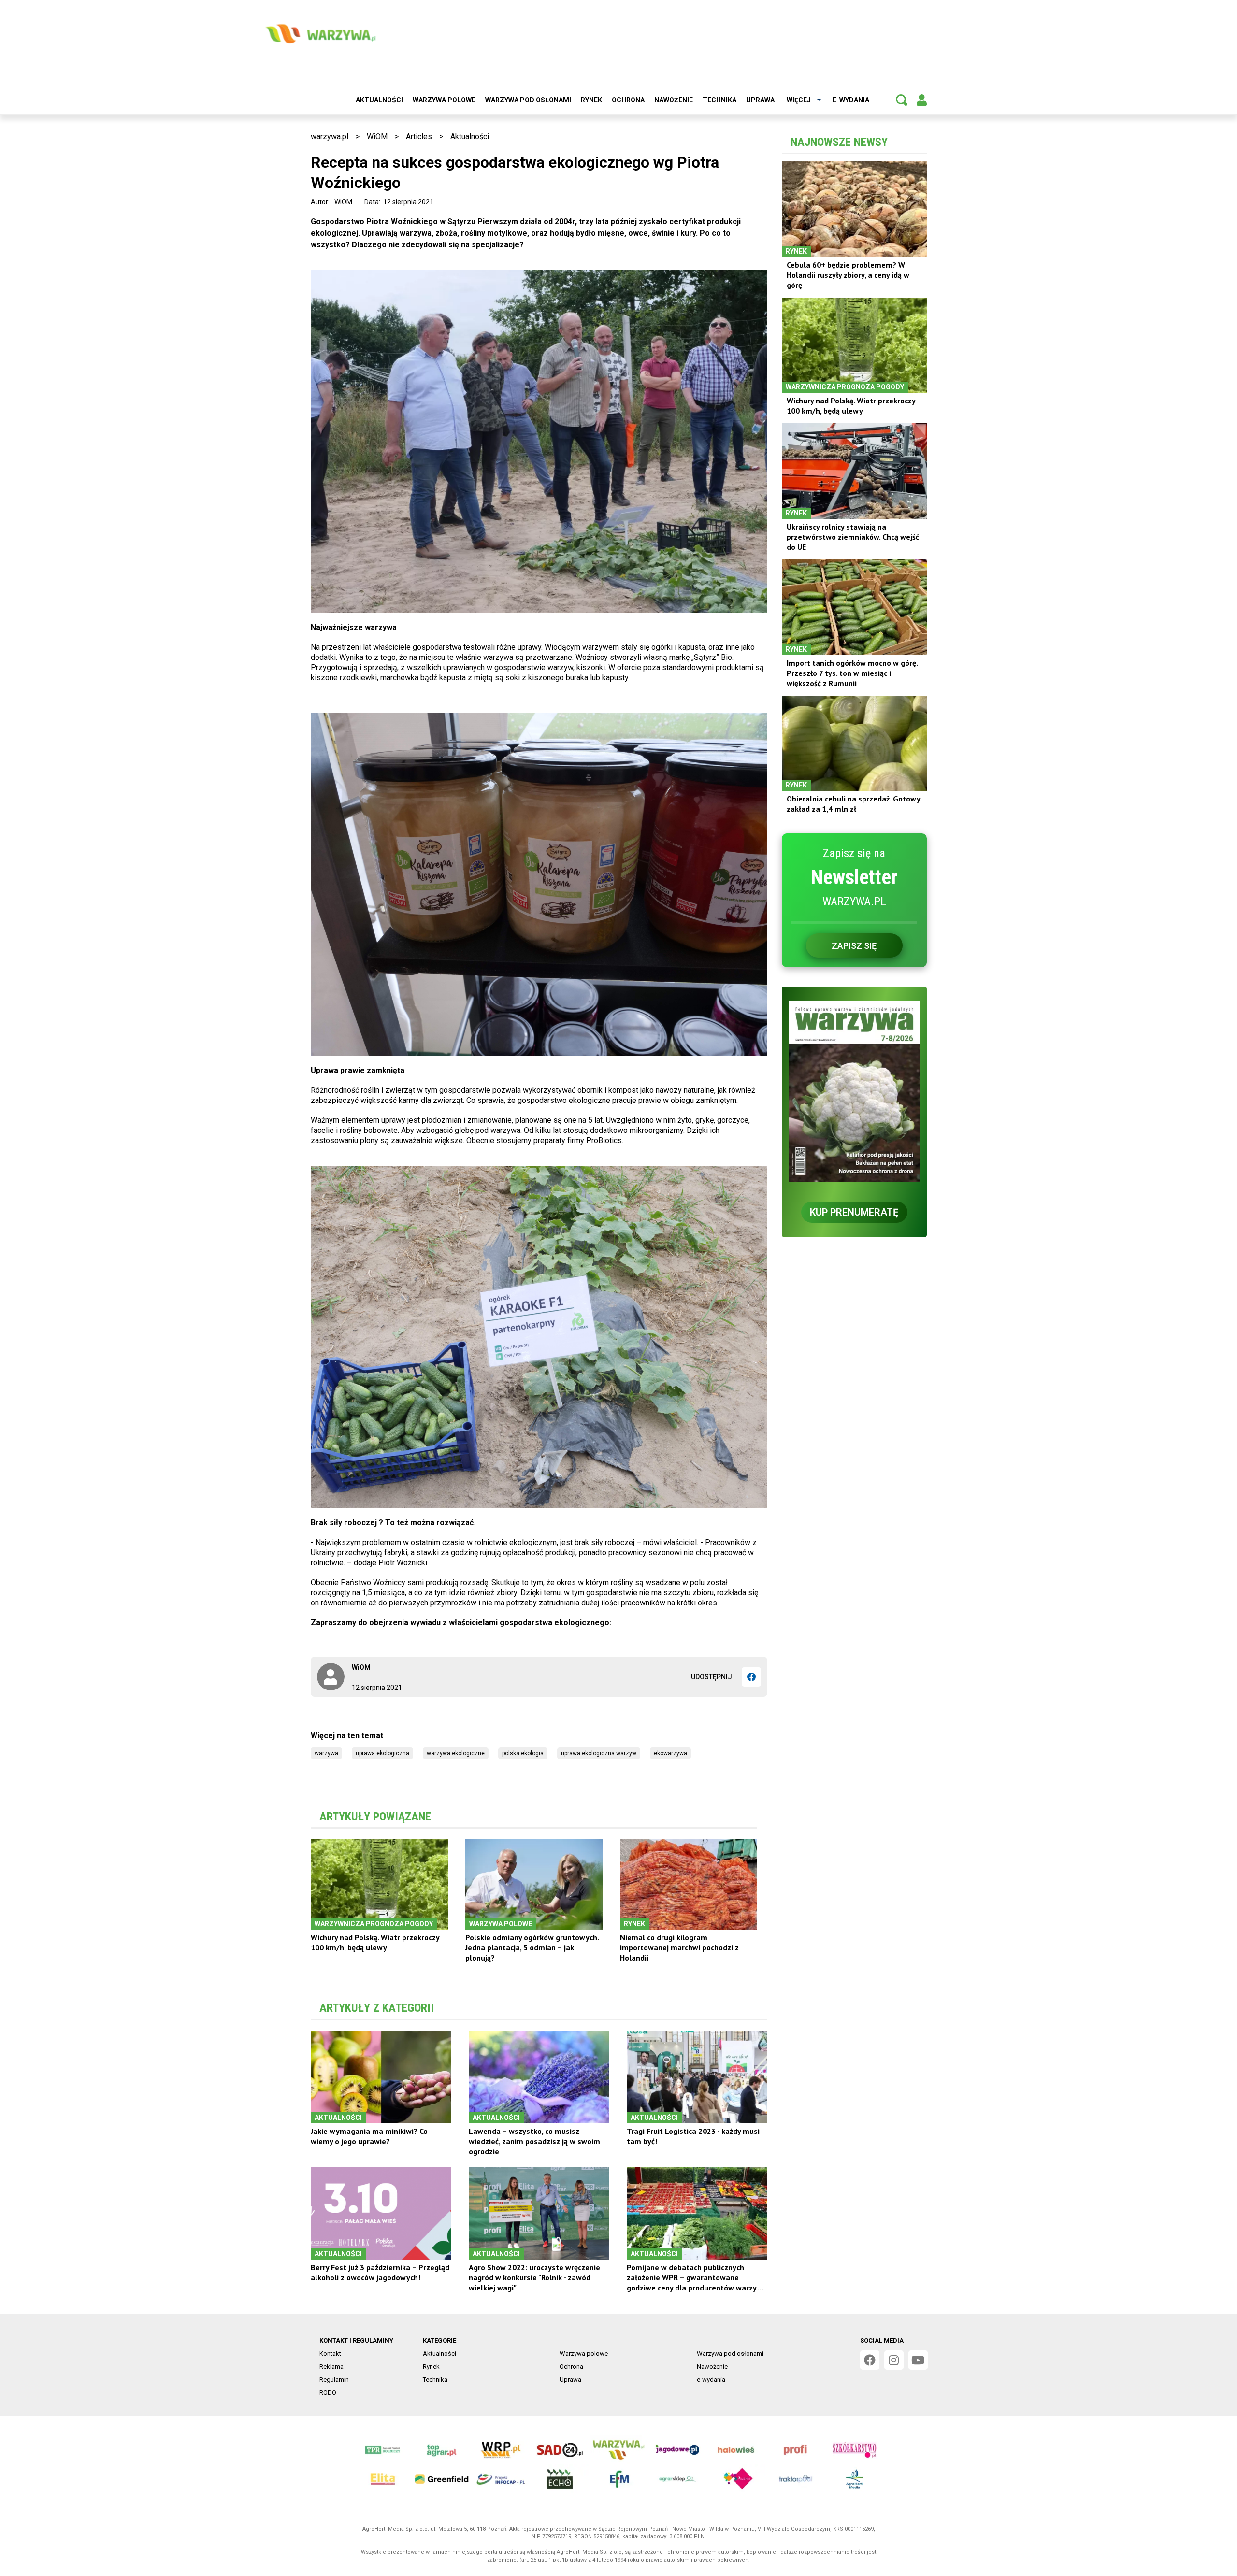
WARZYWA (326, 1753)
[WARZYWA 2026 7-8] (854, 1092)
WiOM (377, 136)
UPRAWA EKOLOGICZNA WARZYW (599, 1753)
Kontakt (330, 2354)
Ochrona (628, 100)
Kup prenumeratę (854, 1212)
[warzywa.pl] (320, 34)
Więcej (799, 100)
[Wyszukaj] (902, 100)
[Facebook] (751, 1677)
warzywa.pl (330, 136)
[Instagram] (894, 2360)
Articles (419, 136)
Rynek (591, 100)
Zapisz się (854, 946)
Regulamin (334, 2380)
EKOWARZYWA (670, 1753)
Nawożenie (674, 100)
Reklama (331, 2367)
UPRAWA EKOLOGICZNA (382, 1753)
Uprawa (760, 100)
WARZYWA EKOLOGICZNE (456, 1753)
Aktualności (379, 100)
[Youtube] (918, 2360)
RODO (328, 2393)
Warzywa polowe (444, 100)
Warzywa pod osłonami (528, 100)
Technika (719, 100)
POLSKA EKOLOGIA (523, 1753)
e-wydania (851, 100)
